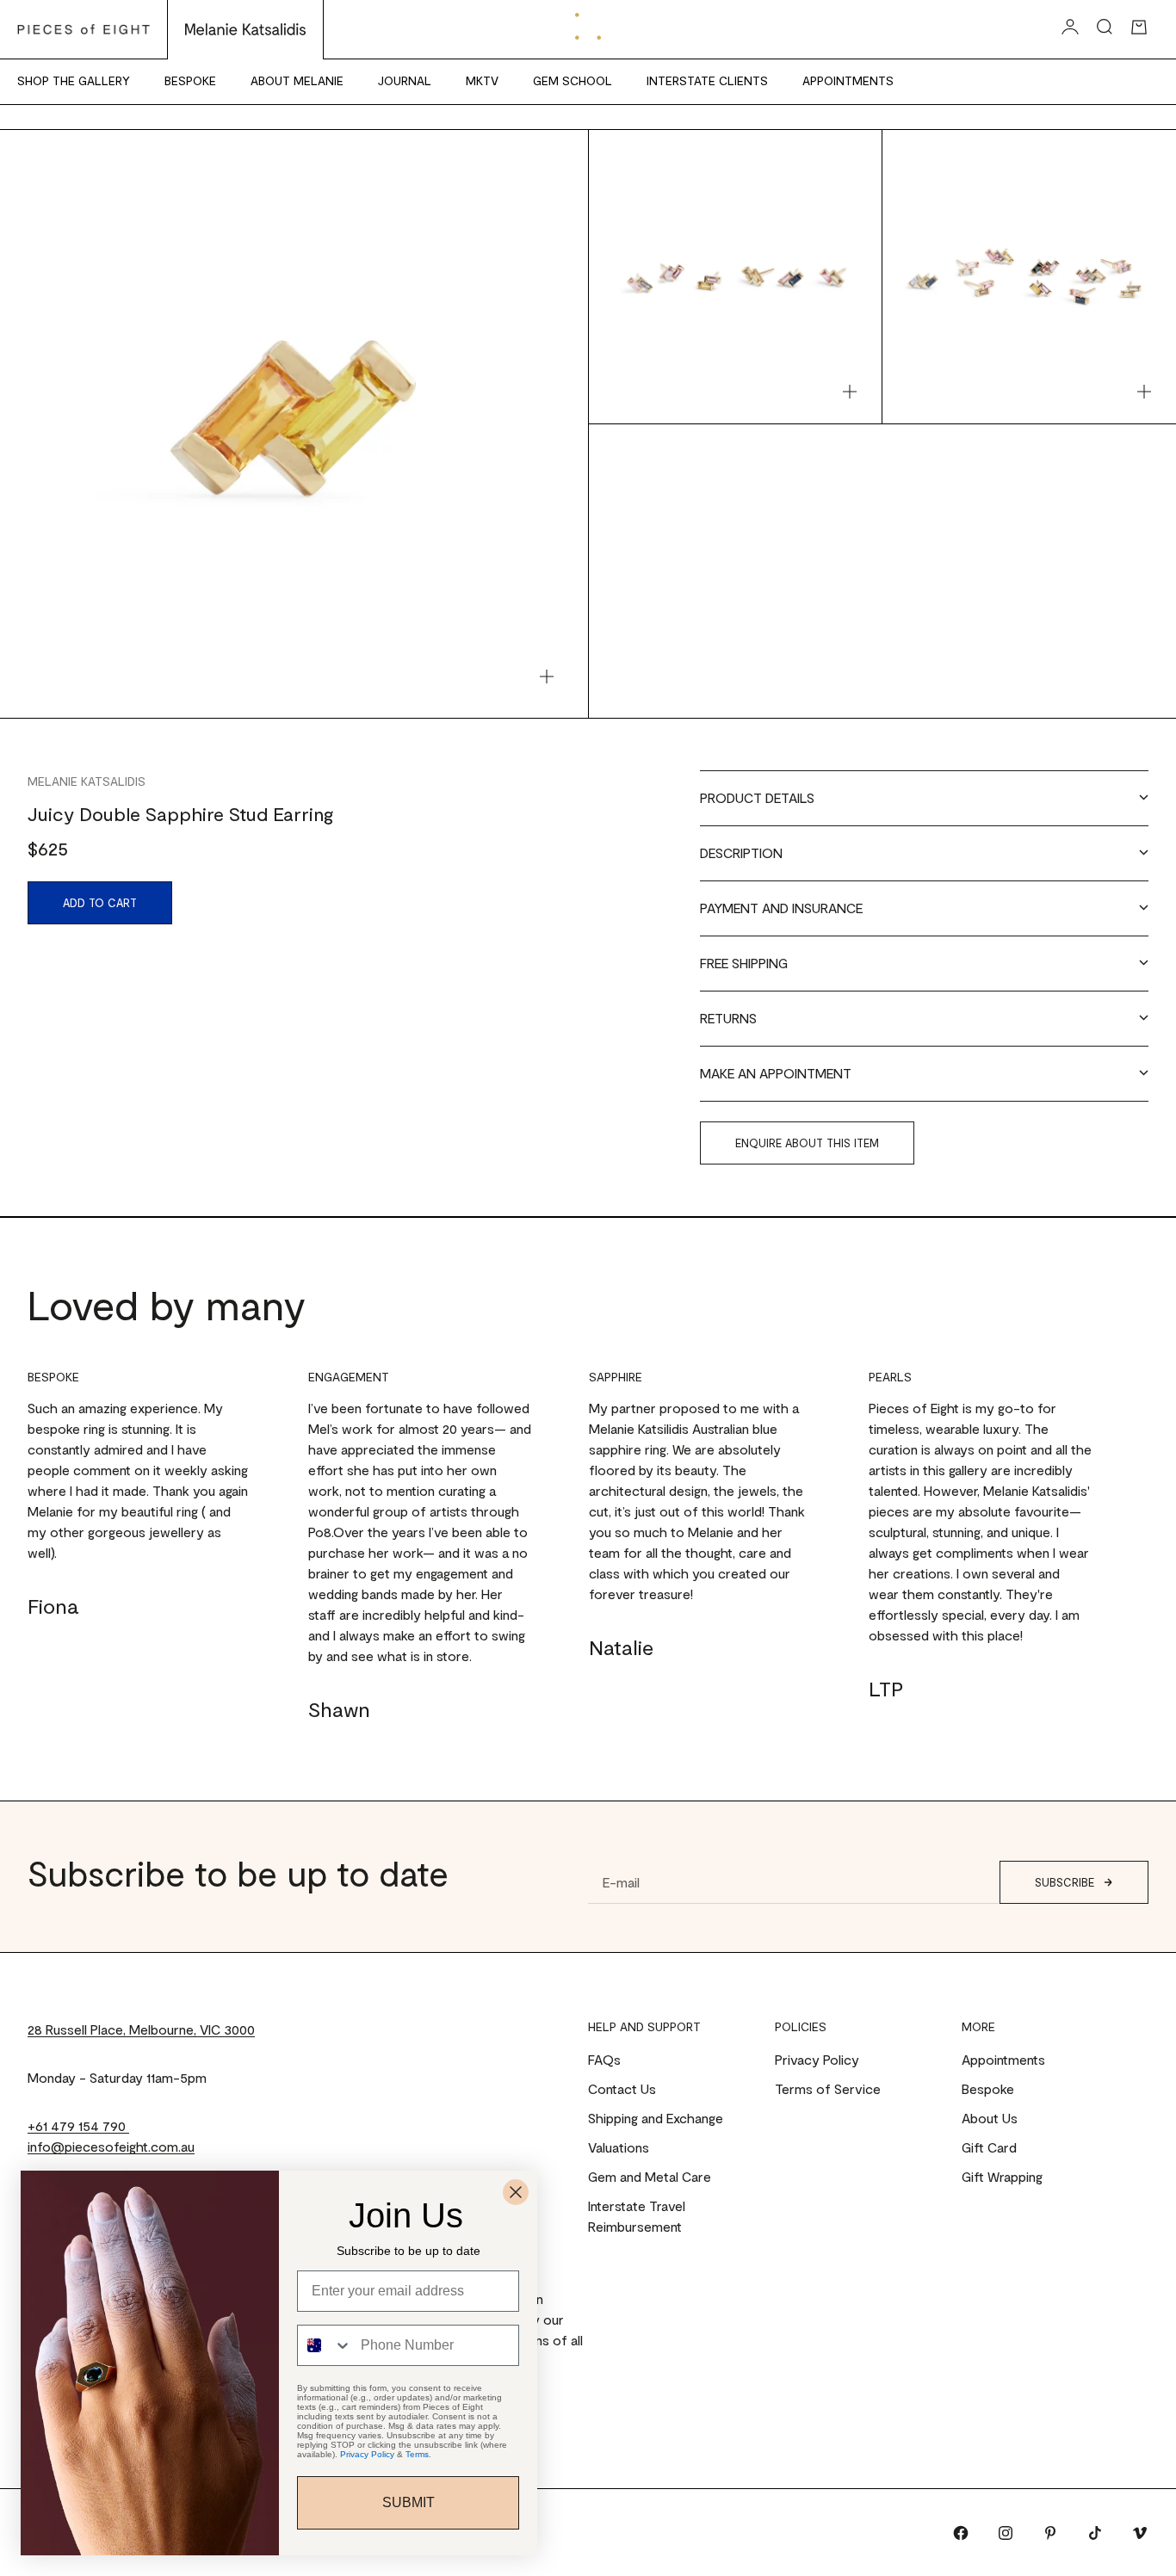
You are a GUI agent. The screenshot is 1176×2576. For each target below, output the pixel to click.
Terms (417, 2454)
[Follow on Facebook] (961, 2533)
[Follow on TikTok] (1095, 2533)
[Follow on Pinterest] (1050, 2533)
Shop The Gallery (74, 80)
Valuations (619, 2147)
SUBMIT (409, 2502)
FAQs (604, 2059)
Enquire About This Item (807, 1143)
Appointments (848, 80)
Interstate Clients (707, 80)
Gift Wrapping (1002, 2176)
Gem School (573, 80)
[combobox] (325, 2345)
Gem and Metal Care (650, 2176)
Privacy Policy (817, 2059)
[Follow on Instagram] (1006, 2533)
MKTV (482, 80)
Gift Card (989, 2147)
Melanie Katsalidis (87, 781)
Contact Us (622, 2088)
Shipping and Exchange (656, 2118)
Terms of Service (828, 2088)
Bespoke (190, 80)
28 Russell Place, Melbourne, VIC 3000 (141, 2029)
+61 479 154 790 (78, 2125)
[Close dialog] (516, 2192)
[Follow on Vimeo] (1140, 2533)
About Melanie (297, 80)
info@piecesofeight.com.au (111, 2146)
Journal (405, 80)
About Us (990, 2118)
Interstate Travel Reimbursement (637, 2216)
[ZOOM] (547, 676)
